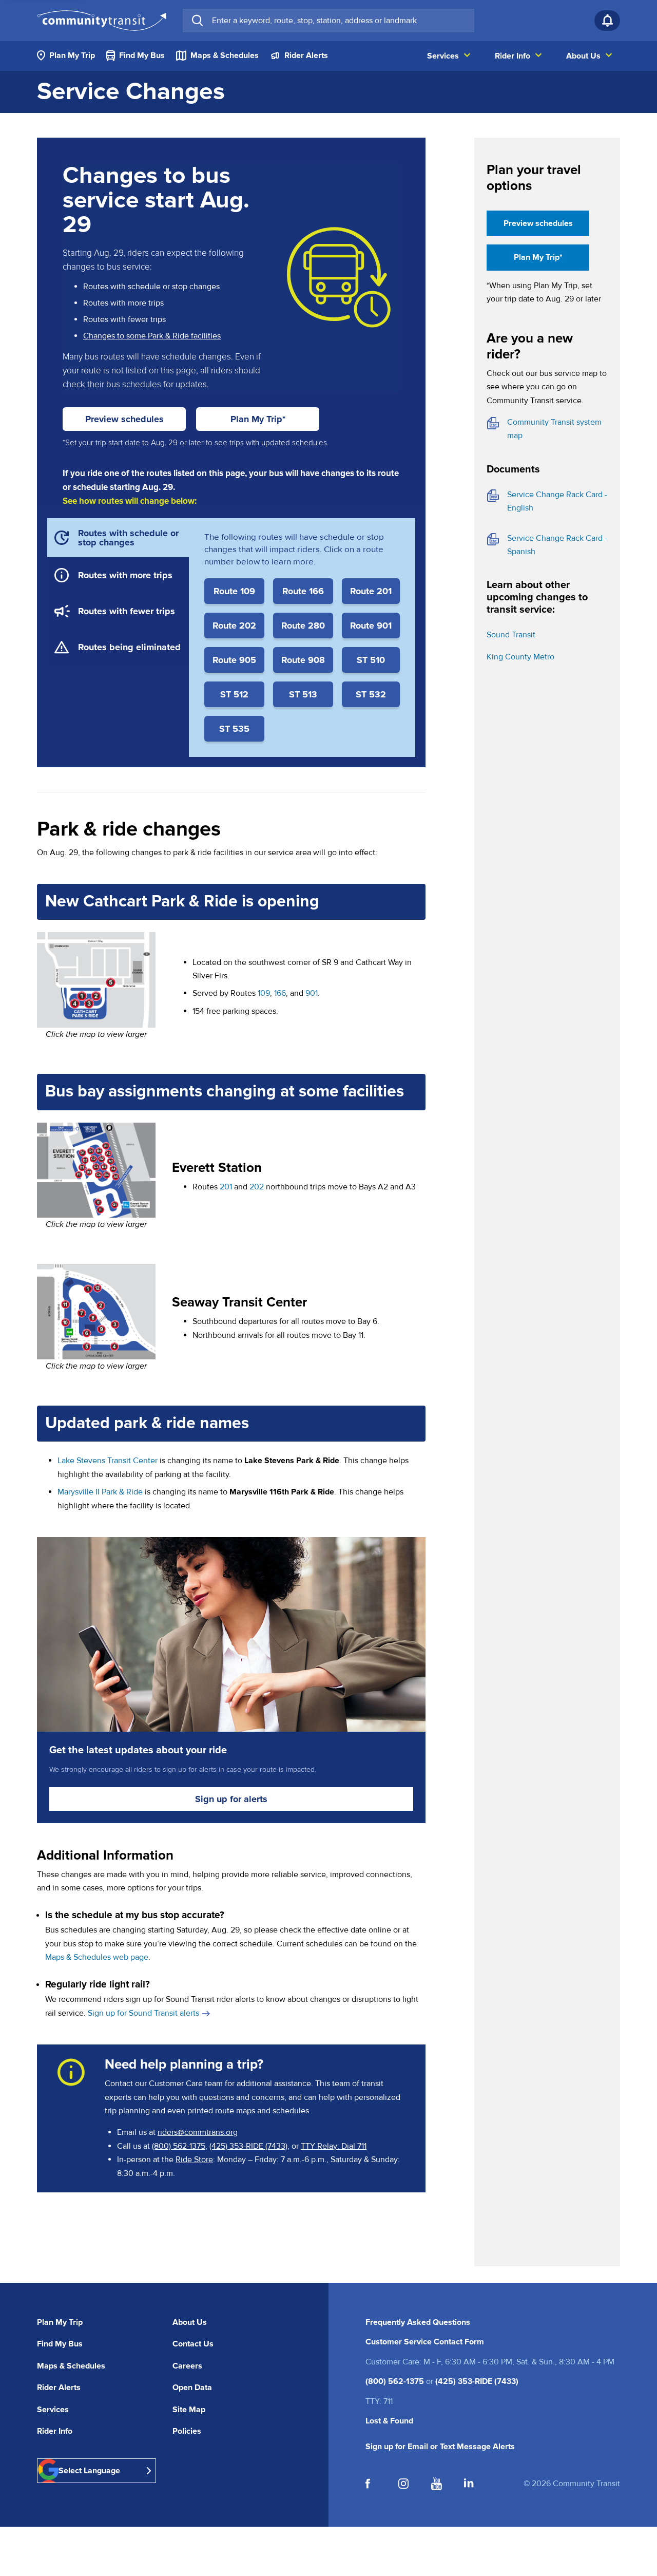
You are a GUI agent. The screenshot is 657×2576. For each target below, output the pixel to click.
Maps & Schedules (71, 2366)
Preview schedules (136, 419)
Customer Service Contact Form (425, 2342)
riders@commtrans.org (198, 2132)
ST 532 (371, 694)
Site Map (189, 2410)
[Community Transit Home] (102, 21)
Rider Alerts (59, 2388)
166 (280, 993)
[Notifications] (607, 21)
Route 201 (371, 591)
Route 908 (303, 660)
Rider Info (55, 2431)
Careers (187, 2366)
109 (264, 993)
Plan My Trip (60, 2322)
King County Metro (520, 657)
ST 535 (234, 729)
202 (257, 1187)
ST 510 (371, 660)
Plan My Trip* (258, 419)
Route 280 (303, 626)
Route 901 (371, 626)
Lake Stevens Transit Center (108, 1461)
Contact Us (193, 2344)
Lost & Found (389, 2421)
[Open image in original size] (96, 979)
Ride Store (194, 2160)
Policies (187, 2431)
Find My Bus (60, 2344)
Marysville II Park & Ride (100, 1492)
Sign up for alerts (231, 1799)
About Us (190, 2322)
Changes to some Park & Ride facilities (152, 336)
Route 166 (303, 591)
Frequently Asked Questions (418, 2322)
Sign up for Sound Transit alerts (149, 2013)
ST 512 (234, 694)
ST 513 (303, 694)
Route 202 (234, 626)
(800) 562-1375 (179, 2146)
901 (312, 993)
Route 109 (234, 591)
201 (226, 1187)
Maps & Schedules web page (97, 1957)
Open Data (192, 2388)
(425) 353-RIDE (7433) (248, 2146)
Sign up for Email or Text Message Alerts (440, 2447)
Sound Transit (511, 635)
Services (53, 2410)
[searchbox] (339, 21)
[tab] (118, 538)
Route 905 (234, 660)
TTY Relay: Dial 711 (334, 2146)
